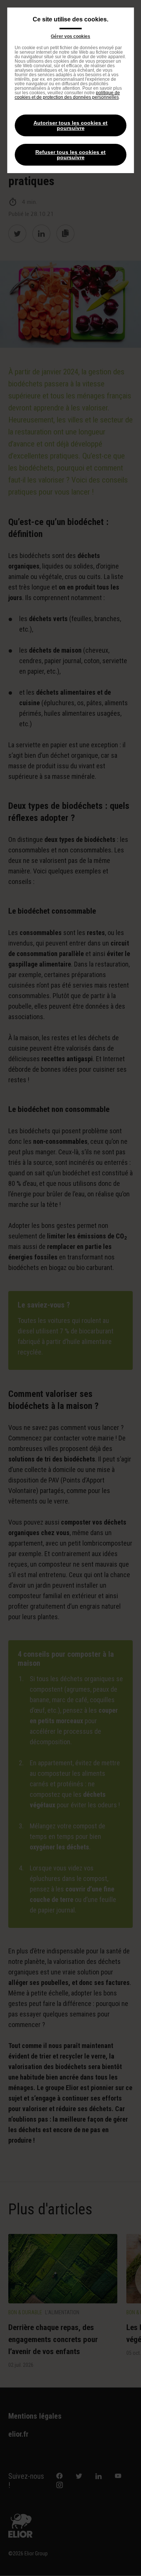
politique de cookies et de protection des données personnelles (67, 95)
